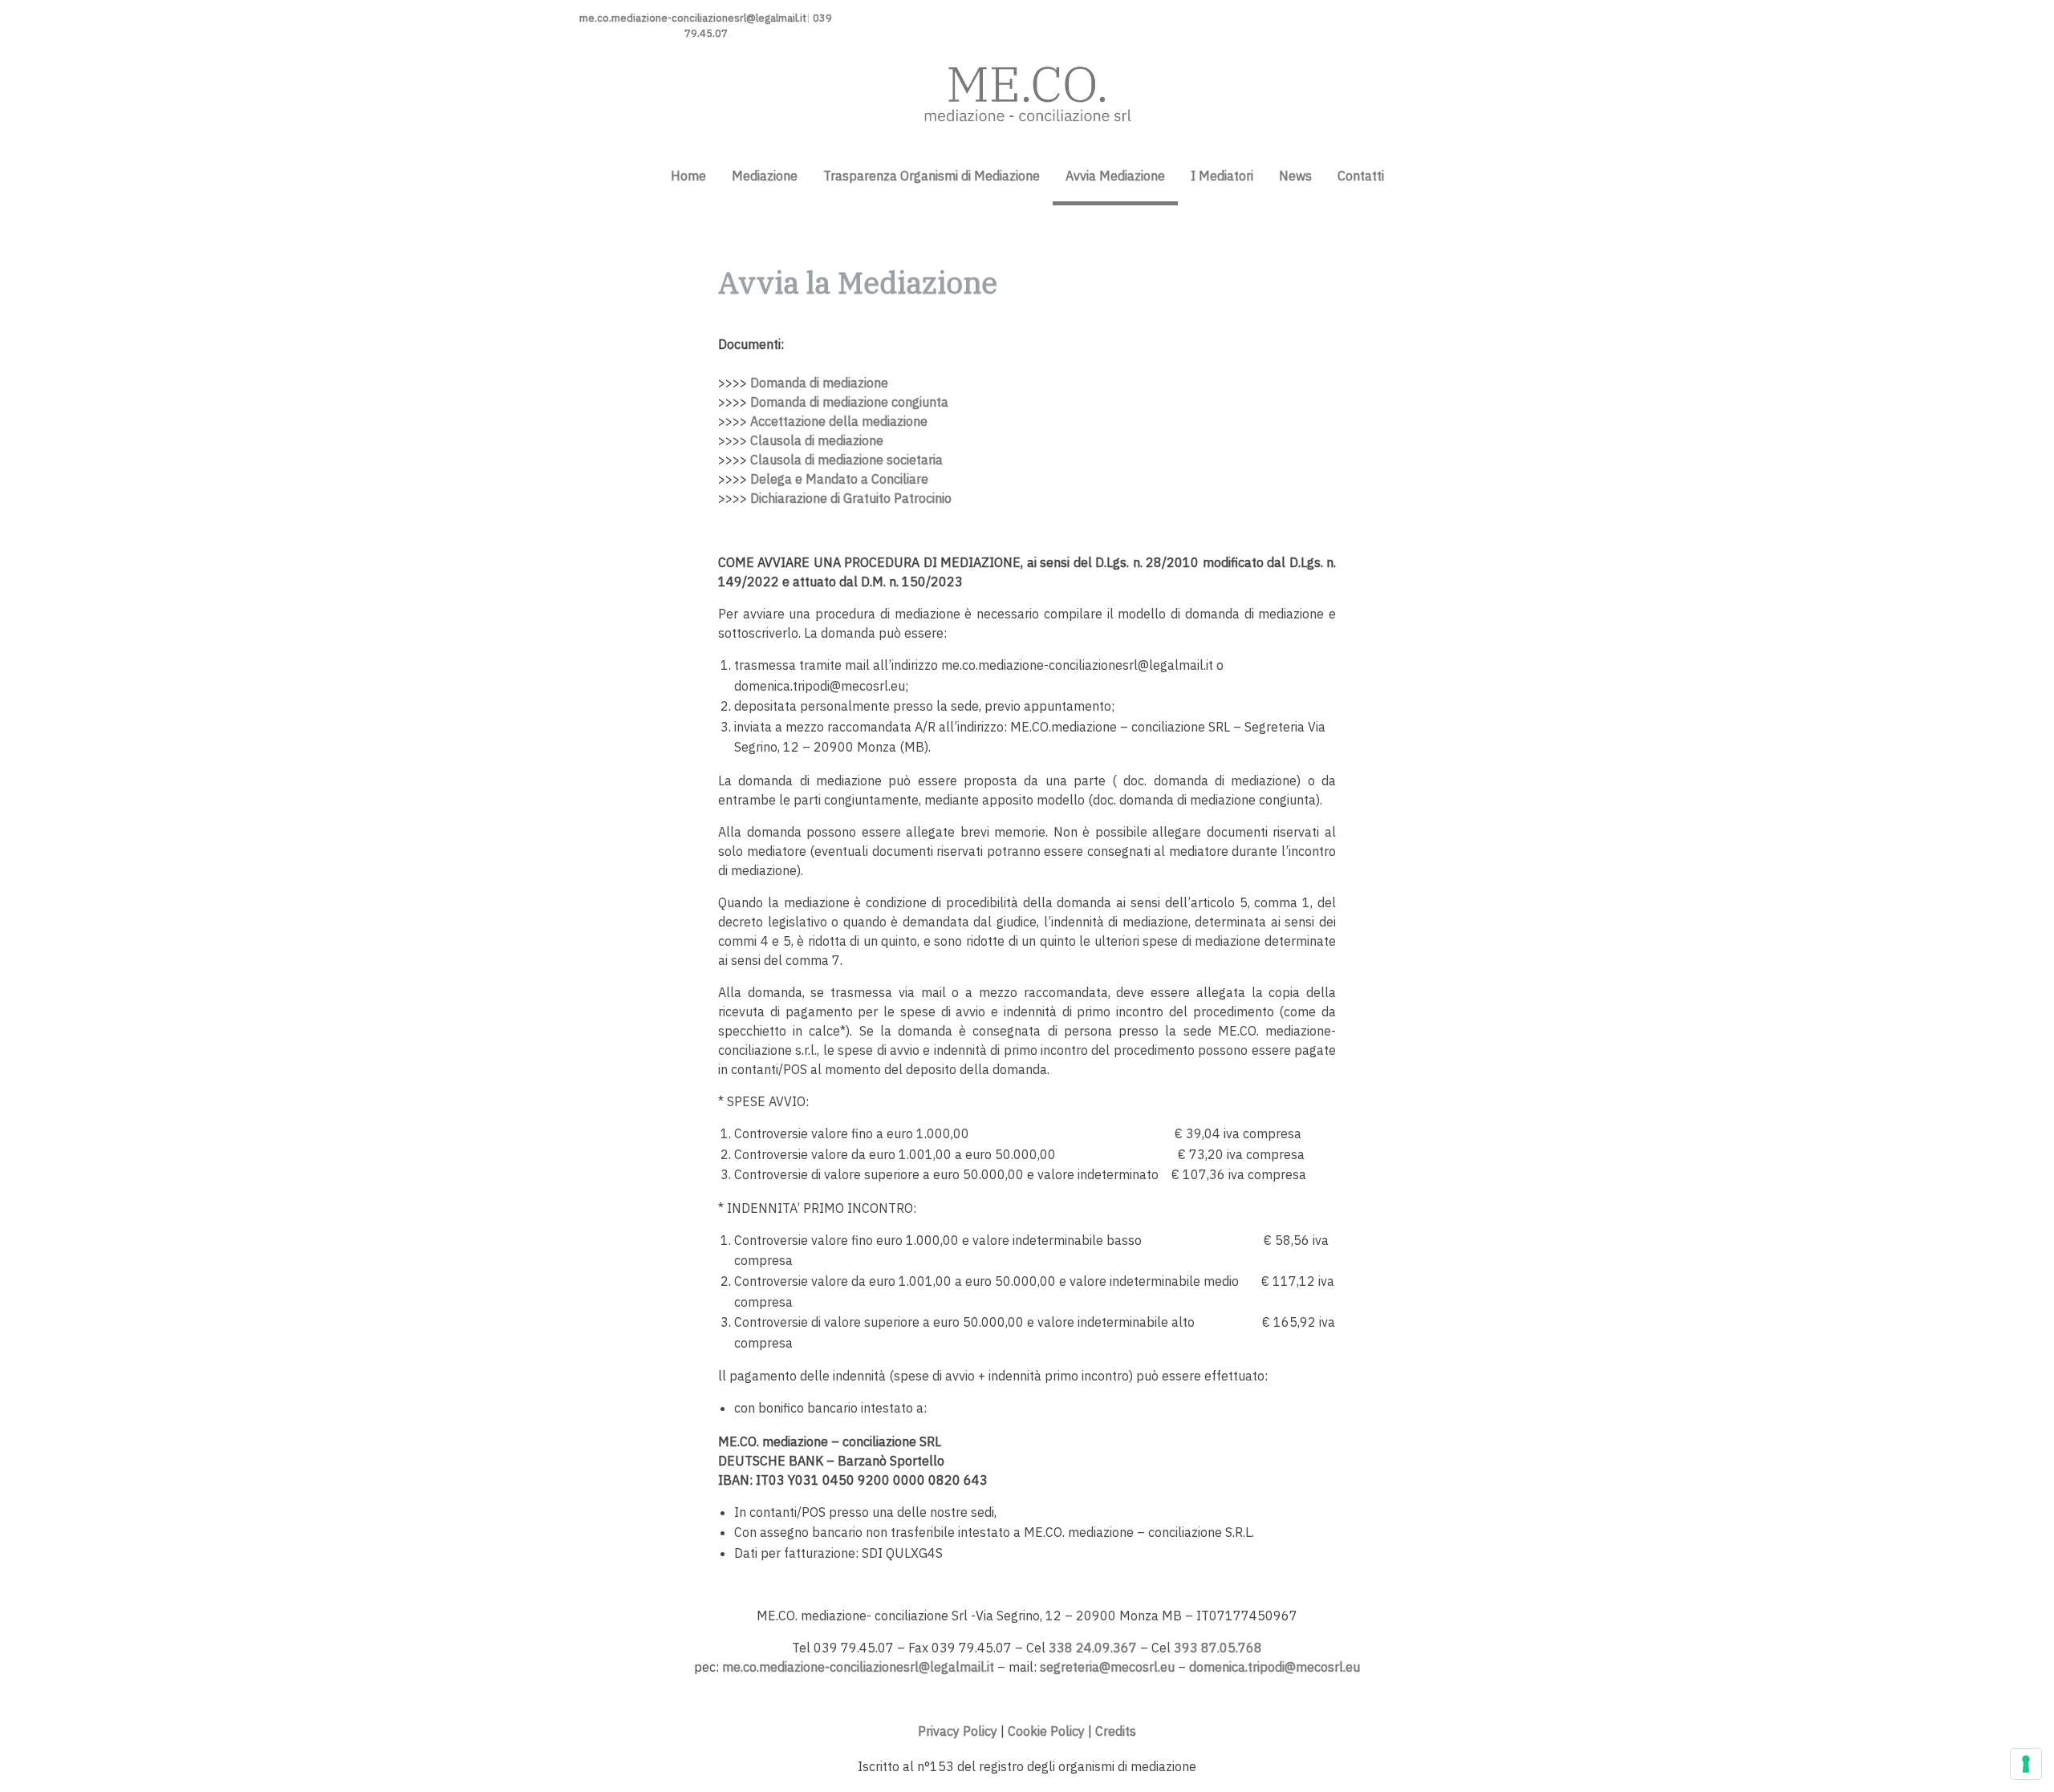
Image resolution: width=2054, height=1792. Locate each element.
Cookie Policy (1046, 1731)
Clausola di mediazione (817, 440)
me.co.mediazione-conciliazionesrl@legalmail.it (693, 18)
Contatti (1361, 176)
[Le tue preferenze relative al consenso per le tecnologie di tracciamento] (2026, 1764)
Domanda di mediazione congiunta (849, 402)
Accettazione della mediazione (839, 421)
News (1295, 176)
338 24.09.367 (1093, 1648)
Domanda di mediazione (819, 383)
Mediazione (765, 176)
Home (688, 176)
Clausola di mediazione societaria (846, 460)
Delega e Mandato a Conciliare (839, 479)
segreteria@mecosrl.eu (1107, 1667)
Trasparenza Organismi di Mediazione (932, 176)
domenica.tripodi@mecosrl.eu (1275, 1667)
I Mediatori (1222, 176)
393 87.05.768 (1218, 1648)
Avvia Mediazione (1115, 176)
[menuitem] (688, 168)
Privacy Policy (958, 1731)
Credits (1116, 1731)
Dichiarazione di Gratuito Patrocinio (851, 498)
